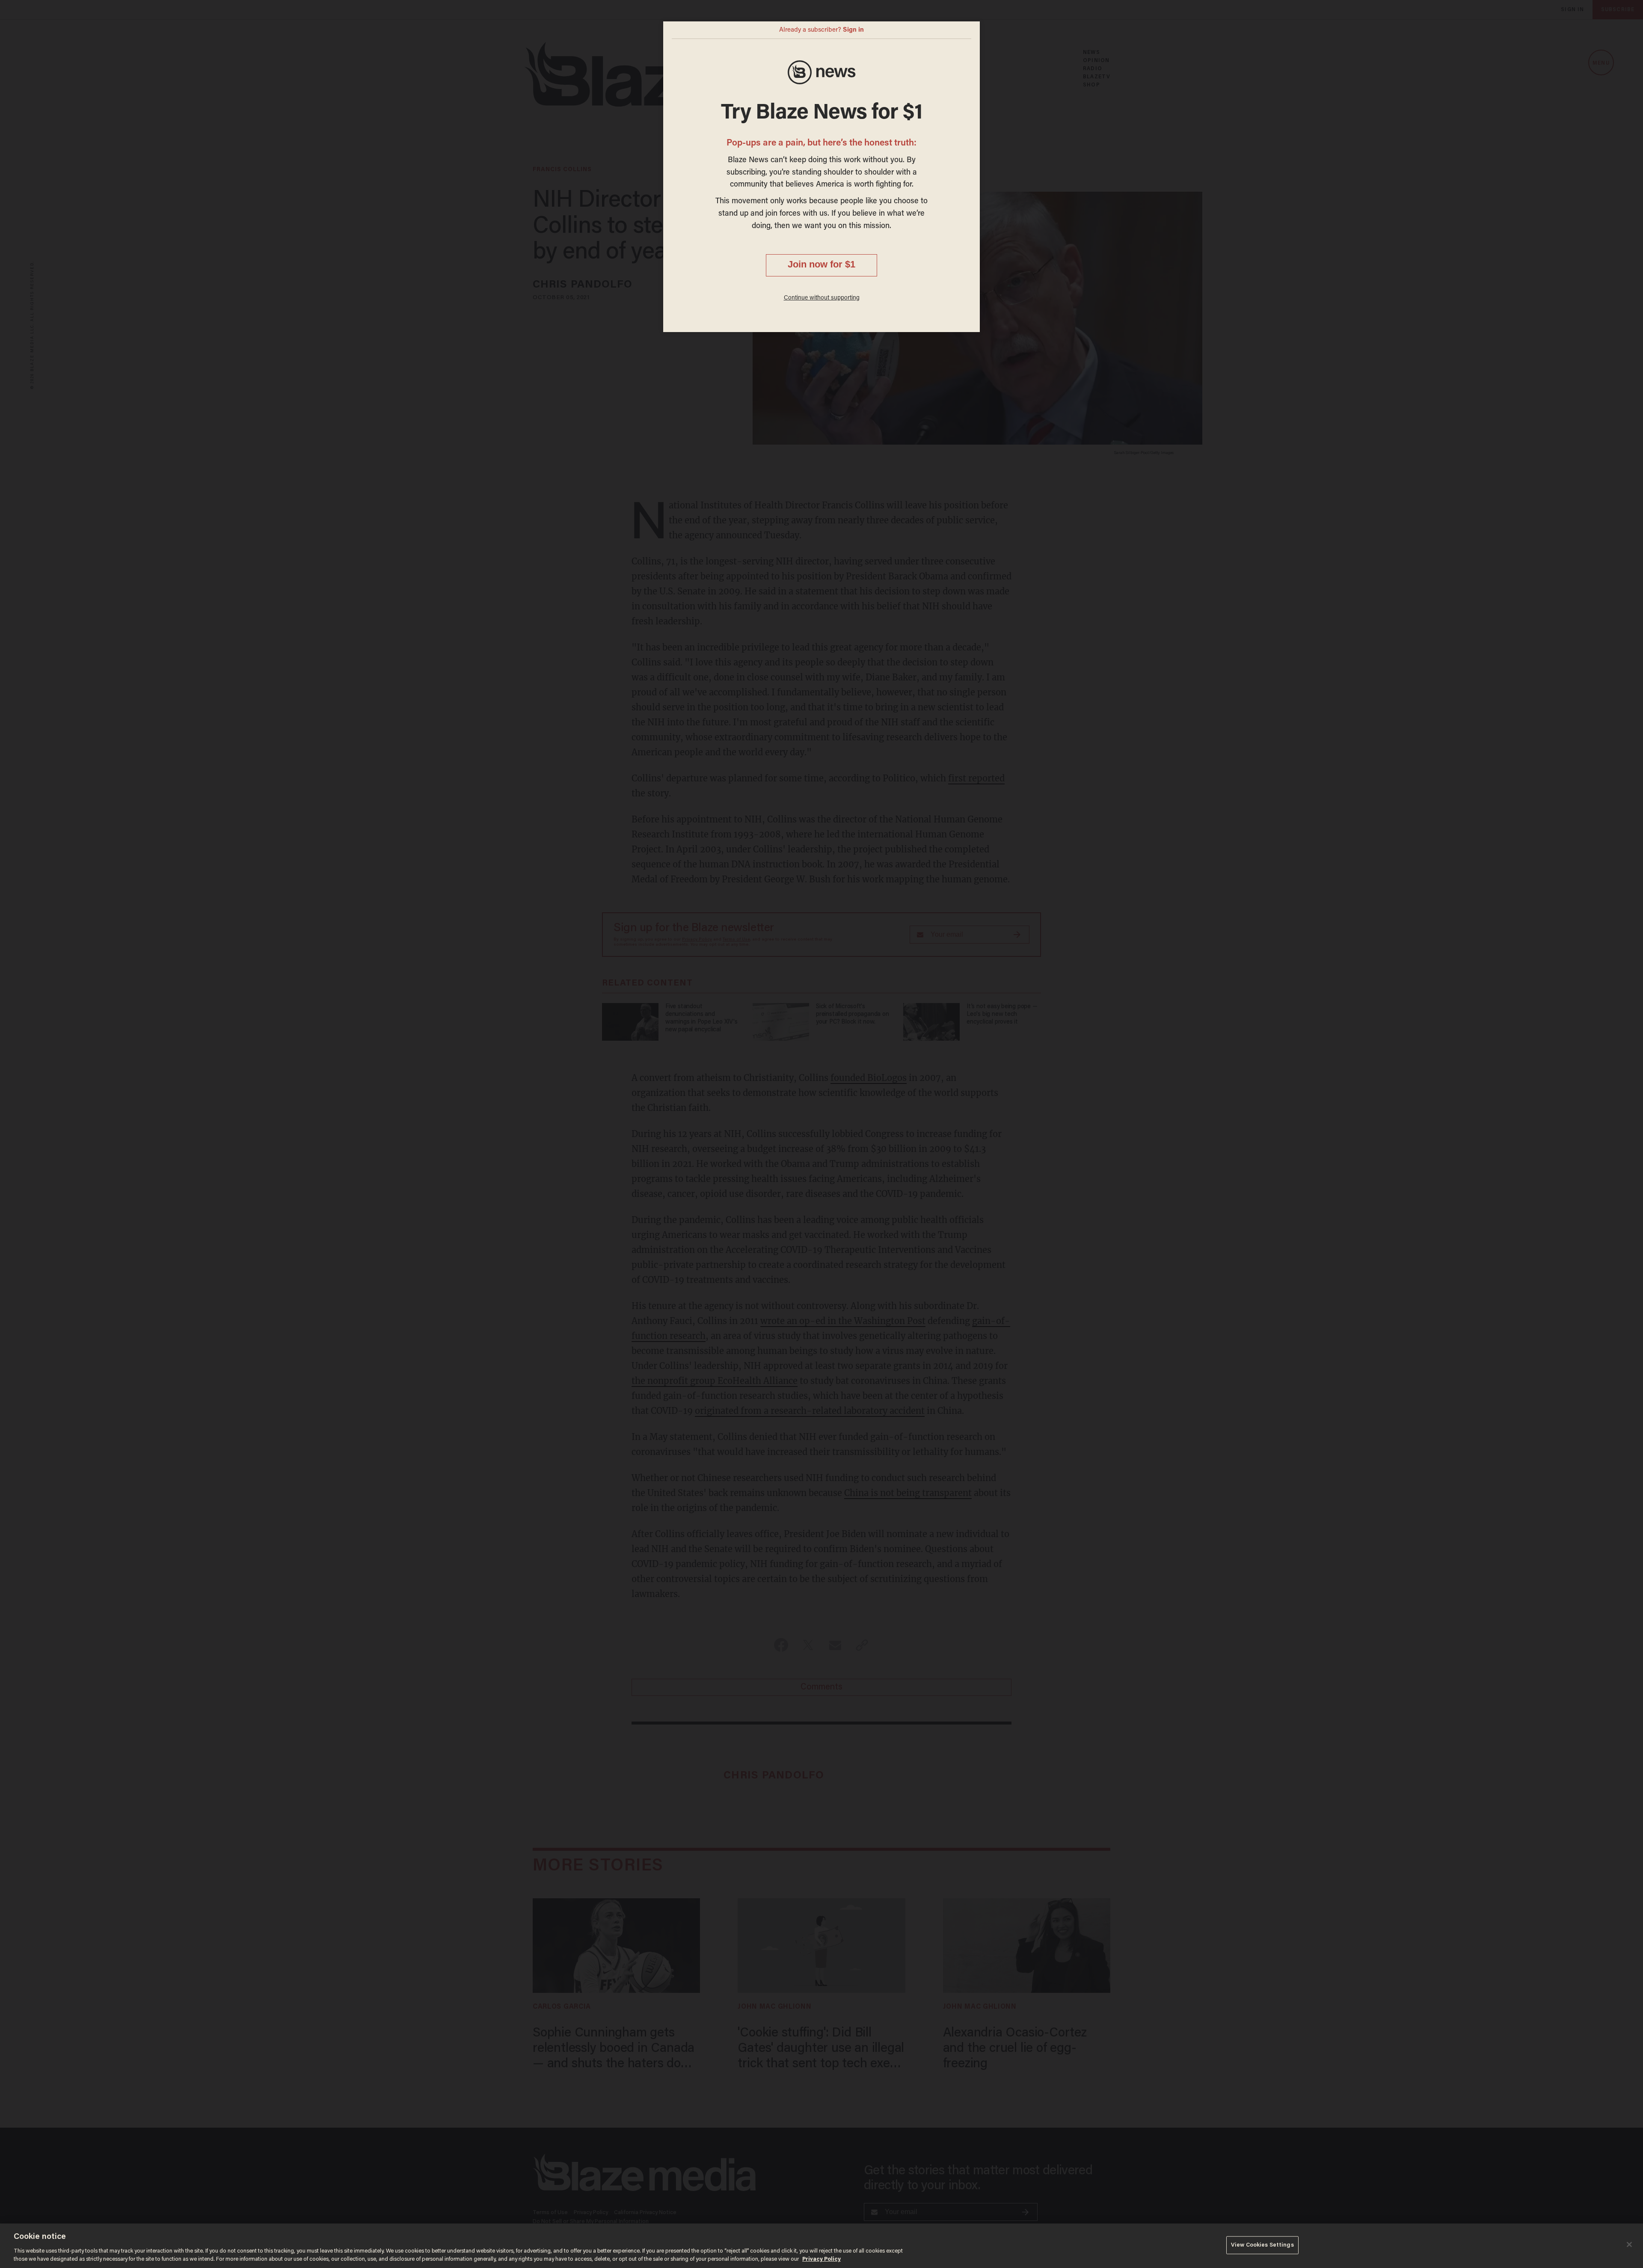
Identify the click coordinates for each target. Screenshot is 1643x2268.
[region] (821, 2246)
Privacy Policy (821, 2259)
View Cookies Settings (1262, 2245)
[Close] (1629, 2244)
